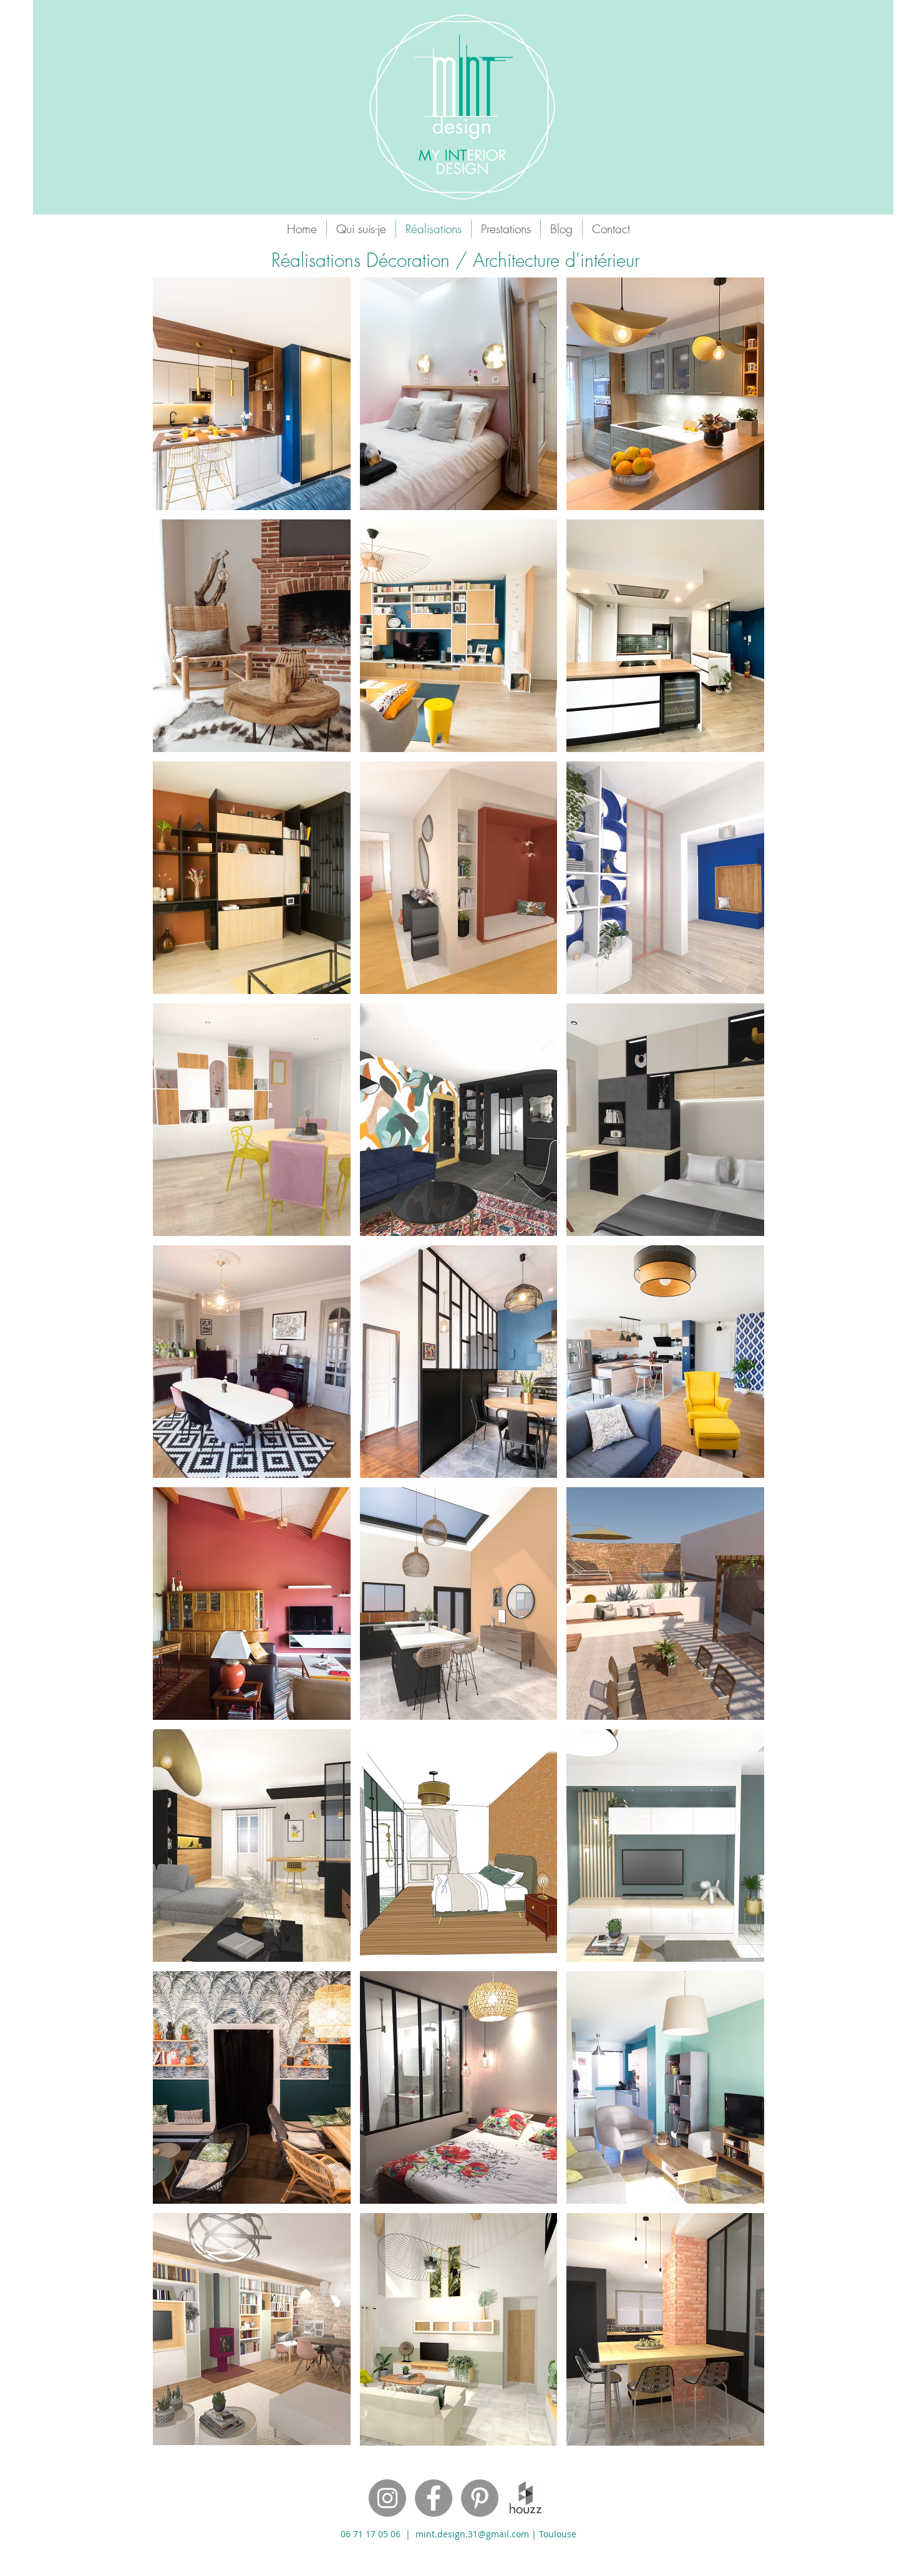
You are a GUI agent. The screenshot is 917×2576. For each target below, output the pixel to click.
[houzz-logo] (526, 2498)
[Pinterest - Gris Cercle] (480, 2498)
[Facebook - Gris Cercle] (434, 2498)
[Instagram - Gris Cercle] (387, 2498)
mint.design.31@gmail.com (472, 2534)
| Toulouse (554, 2534)
